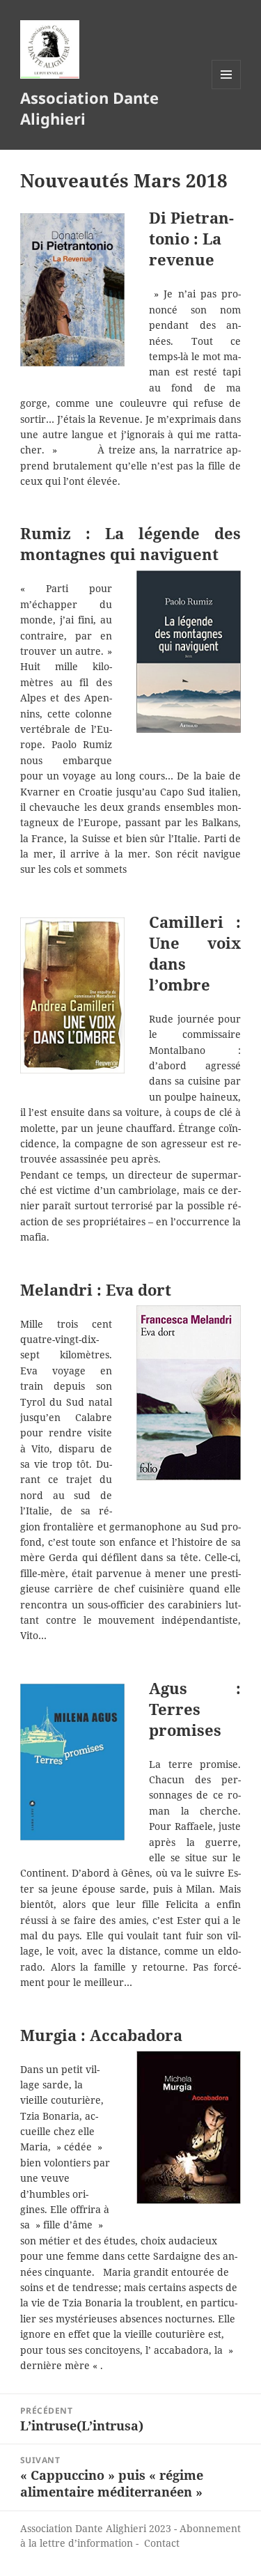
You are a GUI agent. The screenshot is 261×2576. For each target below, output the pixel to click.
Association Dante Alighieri (89, 108)
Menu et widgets (227, 89)
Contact (162, 2543)
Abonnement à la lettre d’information (130, 2536)
